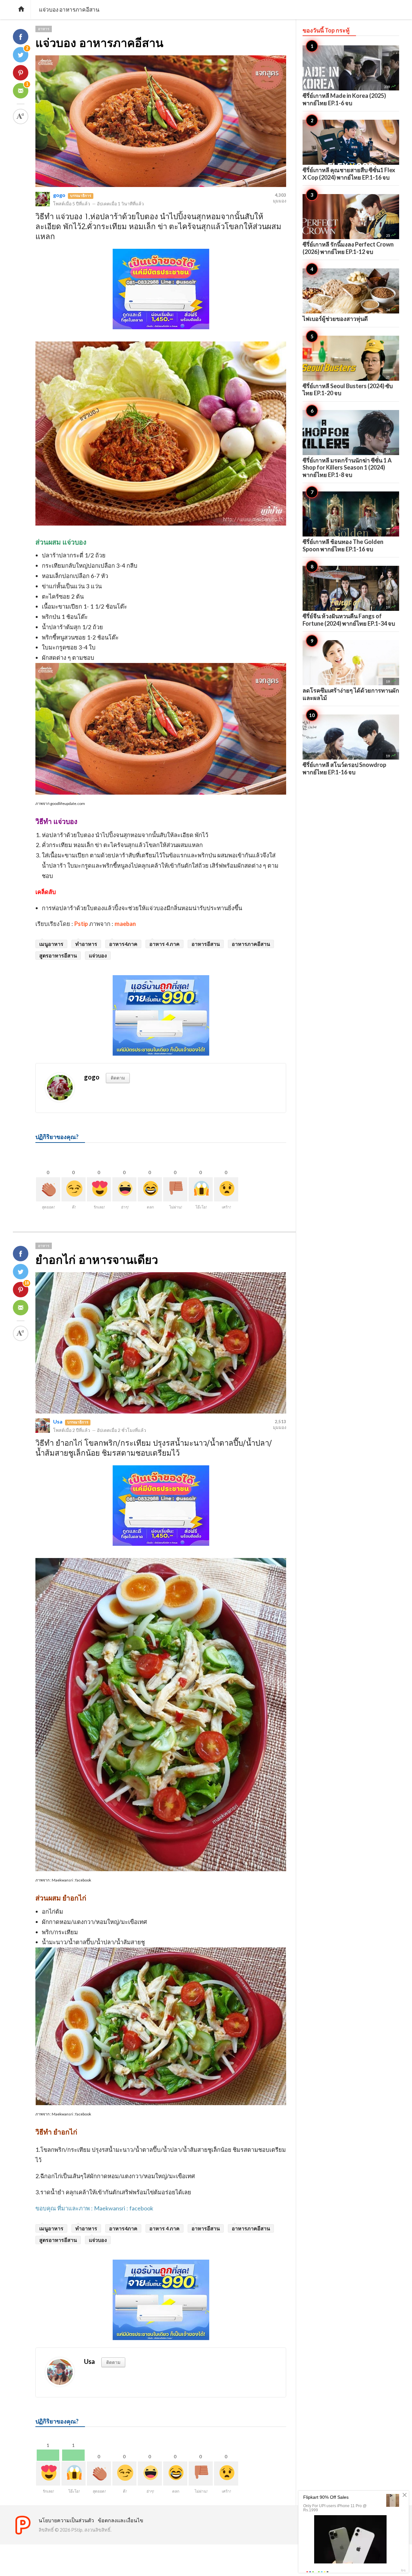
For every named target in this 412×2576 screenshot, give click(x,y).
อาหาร (44, 29)
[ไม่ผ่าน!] (175, 1189)
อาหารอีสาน (206, 944)
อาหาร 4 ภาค (164, 944)
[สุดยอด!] (48, 1189)
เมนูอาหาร (51, 944)
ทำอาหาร (86, 944)
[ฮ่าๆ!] (124, 1189)
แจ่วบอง (98, 955)
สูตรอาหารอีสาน (58, 955)
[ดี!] (74, 1189)
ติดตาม (118, 1078)
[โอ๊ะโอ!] (201, 1189)
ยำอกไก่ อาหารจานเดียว (97, 1260)
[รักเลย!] (99, 1189)
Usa (58, 1421)
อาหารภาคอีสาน (251, 944)
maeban (125, 924)
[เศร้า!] (226, 1189)
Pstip (81, 924)
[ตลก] (150, 1189)
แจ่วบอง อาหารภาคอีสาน (99, 43)
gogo (59, 195)
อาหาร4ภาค (123, 944)
